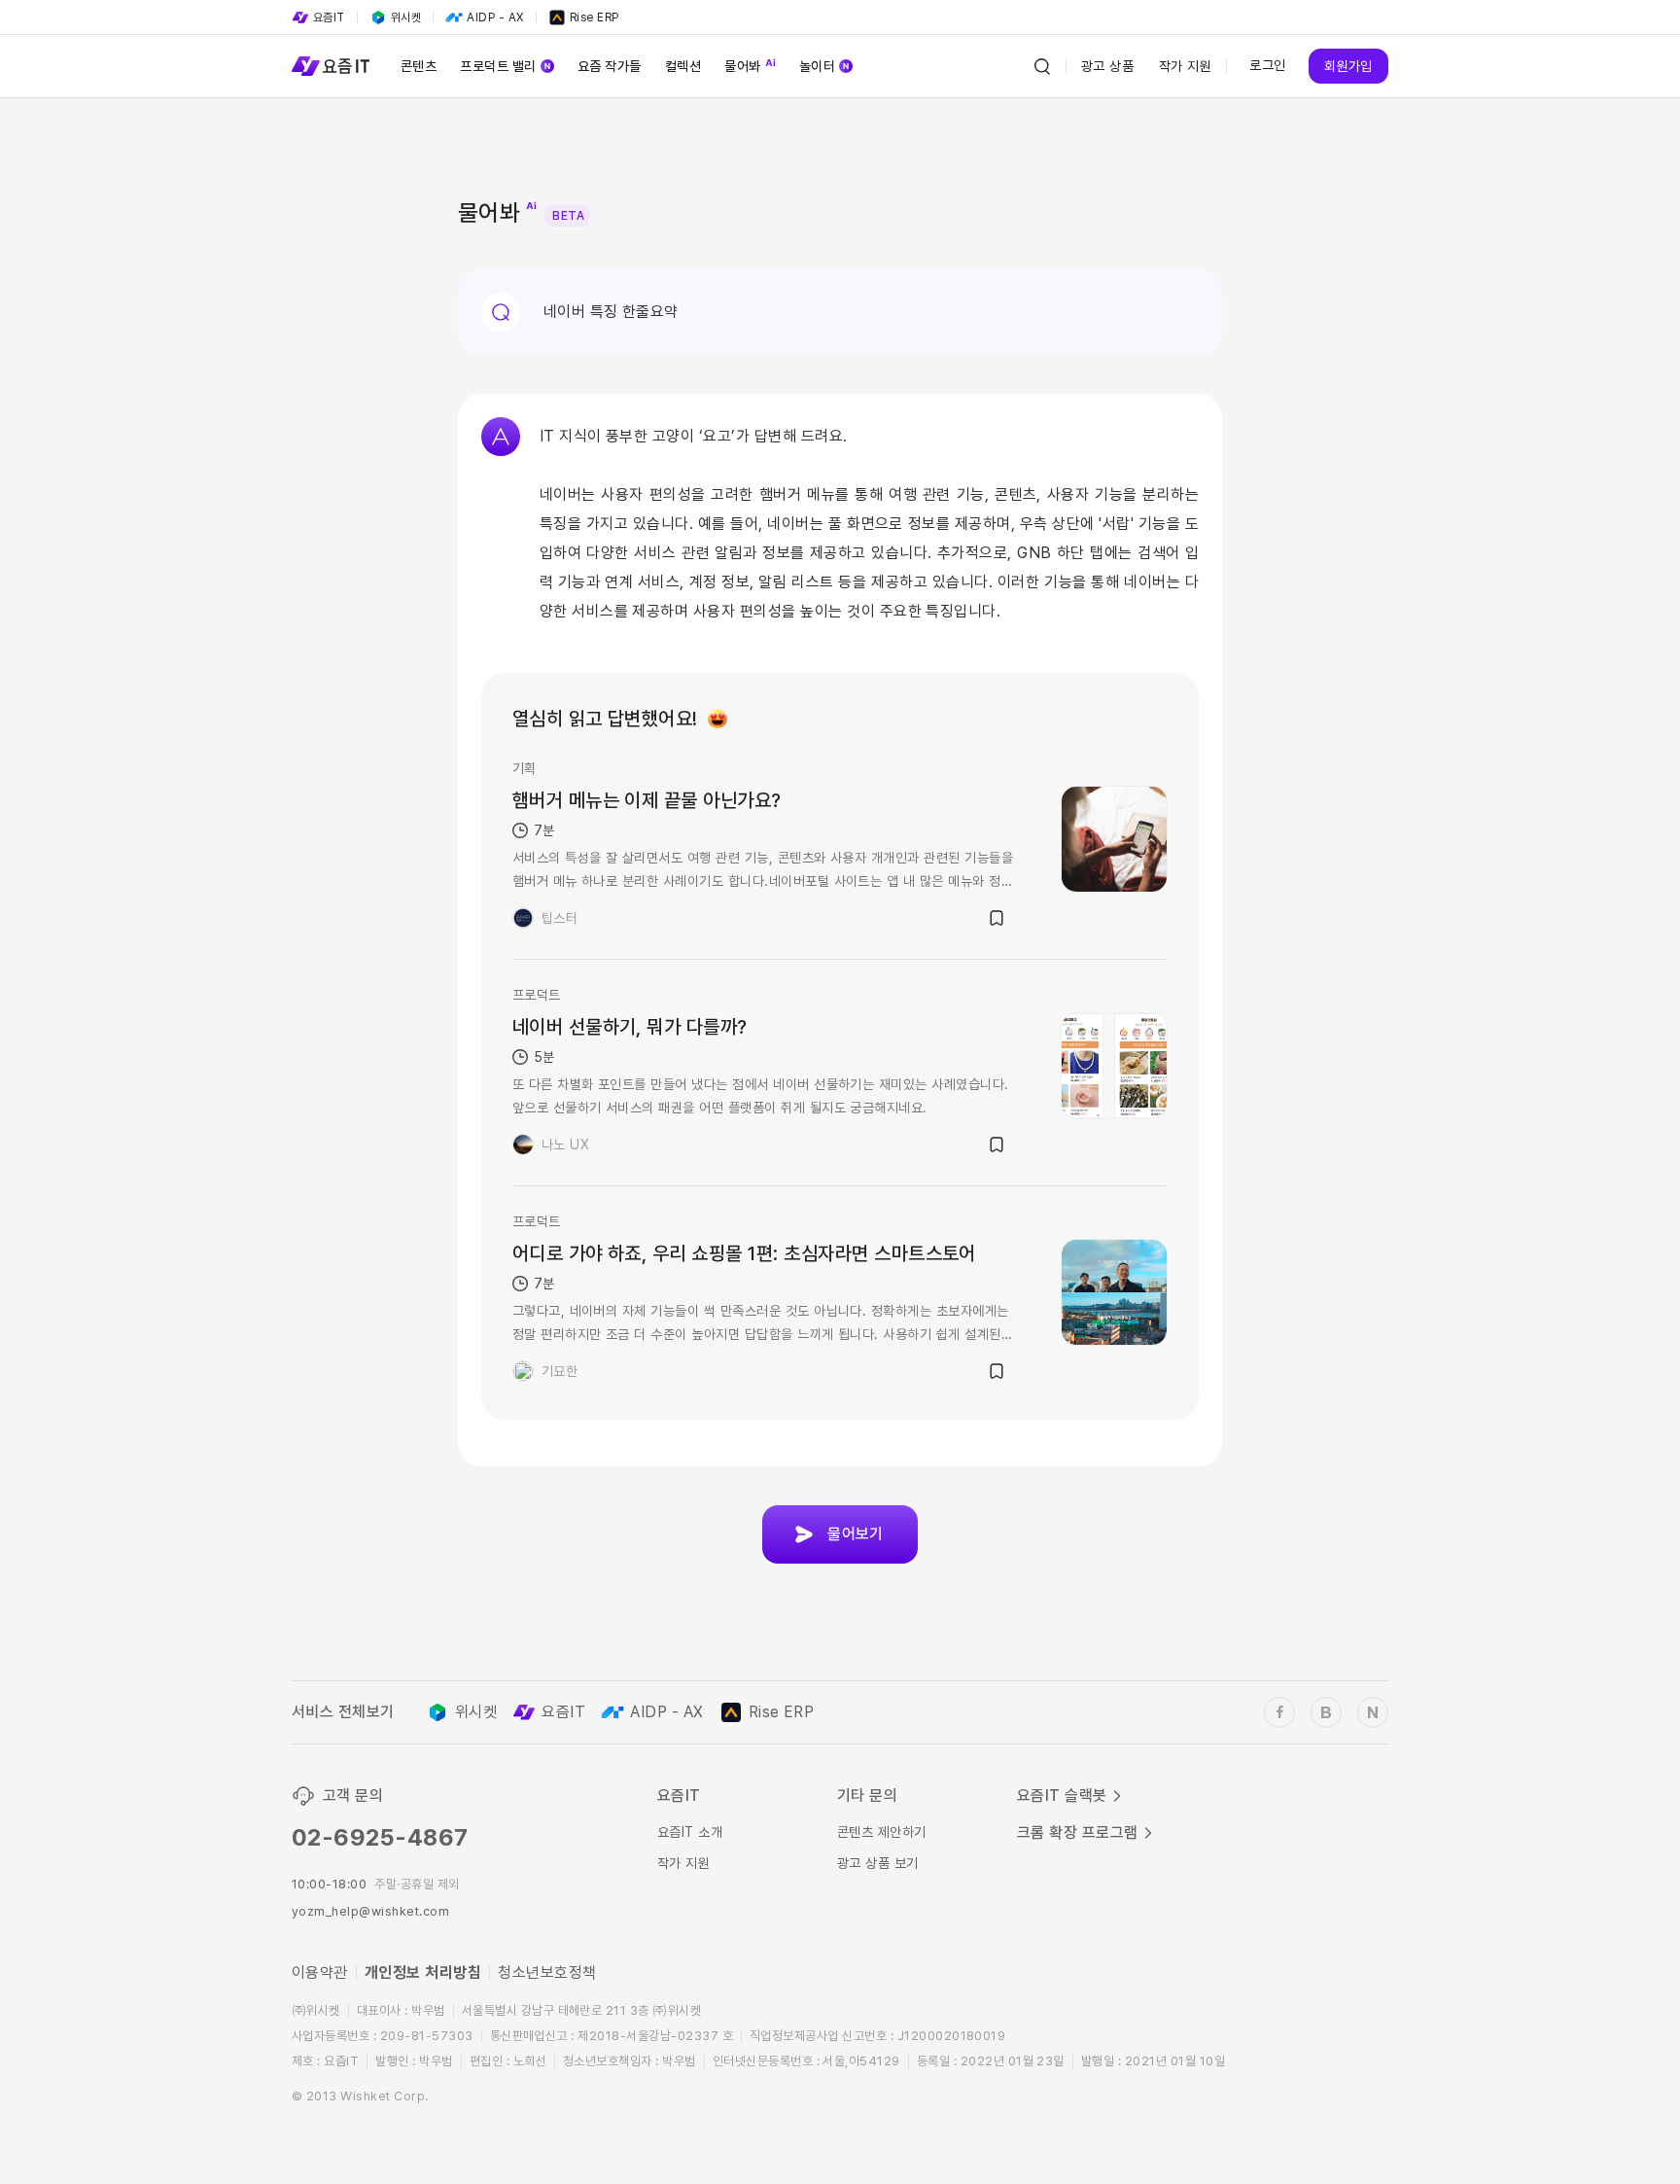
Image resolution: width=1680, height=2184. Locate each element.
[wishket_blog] (1326, 1712)
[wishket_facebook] (1279, 1712)
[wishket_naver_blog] (1373, 1712)
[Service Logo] (331, 66)
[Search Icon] (1042, 66)
